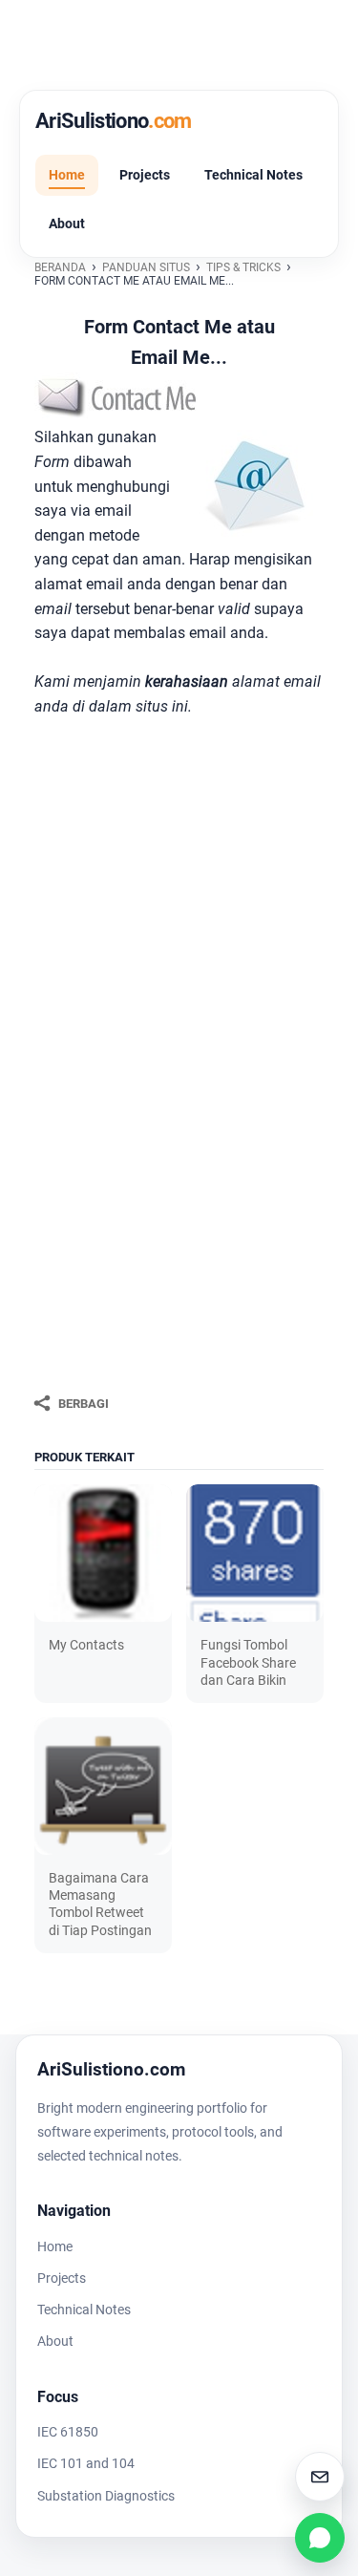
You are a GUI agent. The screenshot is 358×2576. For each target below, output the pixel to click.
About (67, 224)
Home (67, 175)
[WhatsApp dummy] (320, 2538)
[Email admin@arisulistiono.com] (320, 2477)
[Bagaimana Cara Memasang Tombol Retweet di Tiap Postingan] (103, 1786)
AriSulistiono (114, 121)
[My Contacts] (103, 1553)
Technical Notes (253, 175)
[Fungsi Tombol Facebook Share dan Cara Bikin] (255, 1553)
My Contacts (86, 1645)
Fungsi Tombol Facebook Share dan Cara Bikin (248, 1662)
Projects (145, 175)
